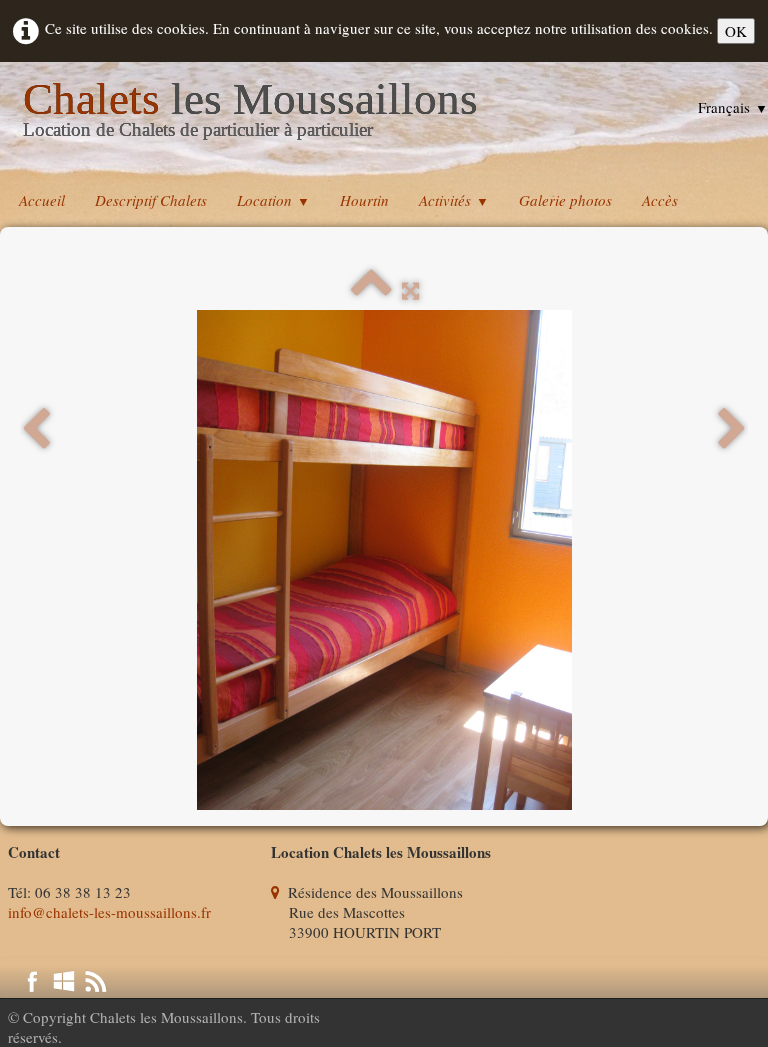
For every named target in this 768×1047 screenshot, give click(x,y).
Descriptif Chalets (151, 200)
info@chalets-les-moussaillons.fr (109, 912)
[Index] (371, 290)
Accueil (42, 200)
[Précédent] (36, 429)
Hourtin (364, 200)
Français (733, 107)
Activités (454, 200)
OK (736, 31)
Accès (660, 200)
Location (273, 200)
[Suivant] (732, 429)
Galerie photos (565, 200)
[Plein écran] (410, 290)
